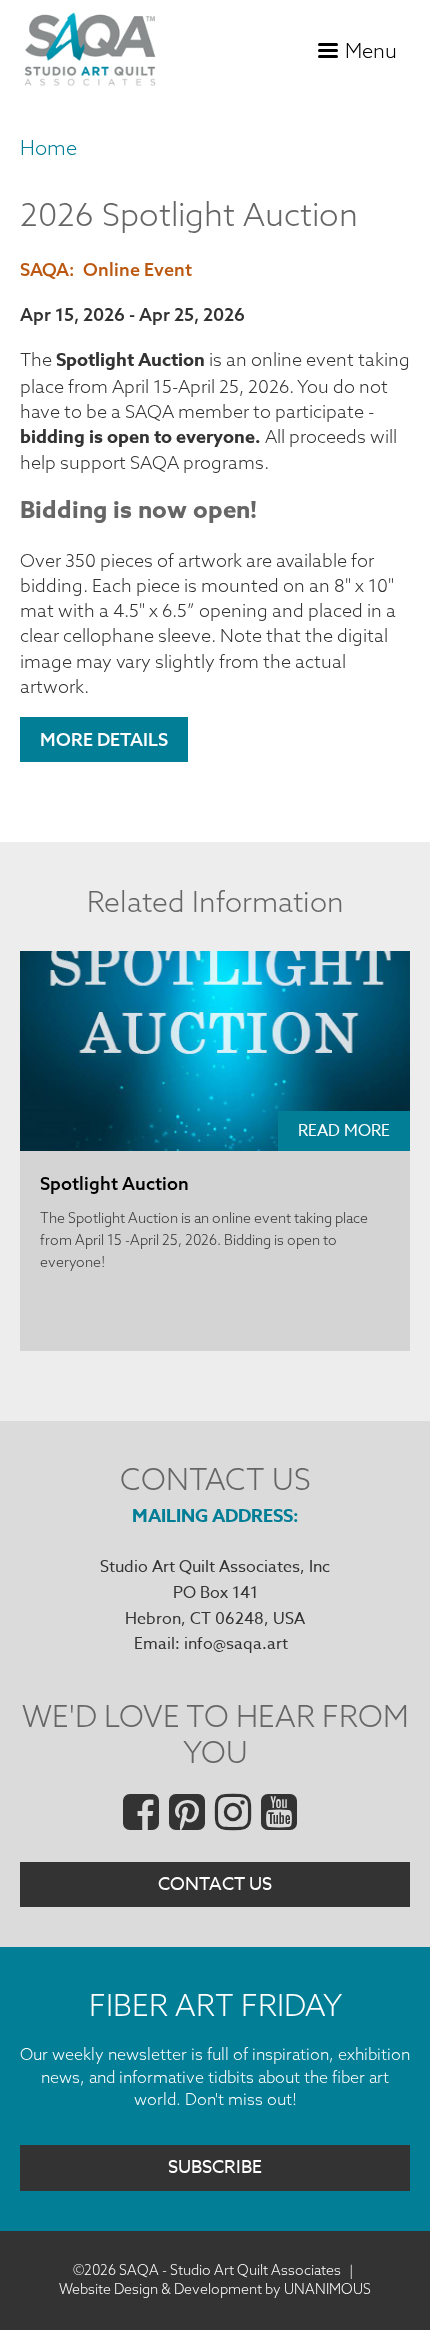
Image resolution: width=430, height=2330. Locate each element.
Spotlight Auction (114, 1183)
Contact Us (215, 1884)
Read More (344, 1131)
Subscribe (215, 2167)
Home (48, 147)
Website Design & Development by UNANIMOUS (215, 2289)
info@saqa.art (236, 1644)
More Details (104, 739)
